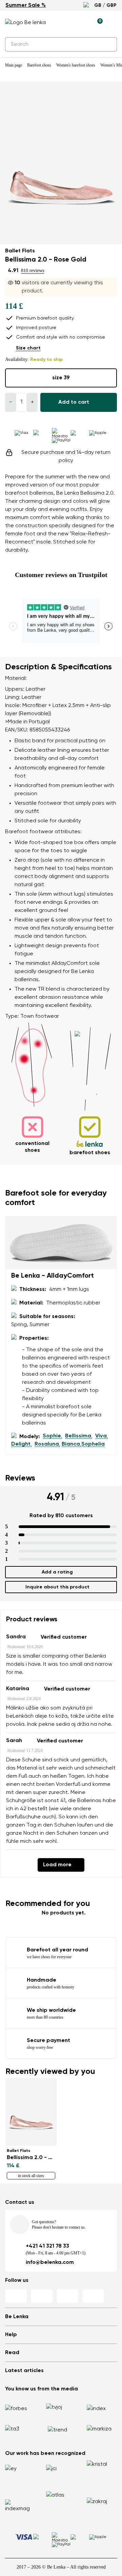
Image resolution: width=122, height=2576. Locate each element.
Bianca (71, 1444)
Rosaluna (47, 1444)
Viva (101, 1436)
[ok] (108, 44)
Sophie (52, 1436)
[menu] (113, 24)
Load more (57, 1865)
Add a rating (57, 1572)
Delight (21, 1444)
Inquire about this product (57, 1587)
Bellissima (78, 1436)
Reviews (20, 1478)
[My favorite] (66, 23)
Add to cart (74, 402)
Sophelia (93, 1444)
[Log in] (82, 23)
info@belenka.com (50, 2263)
